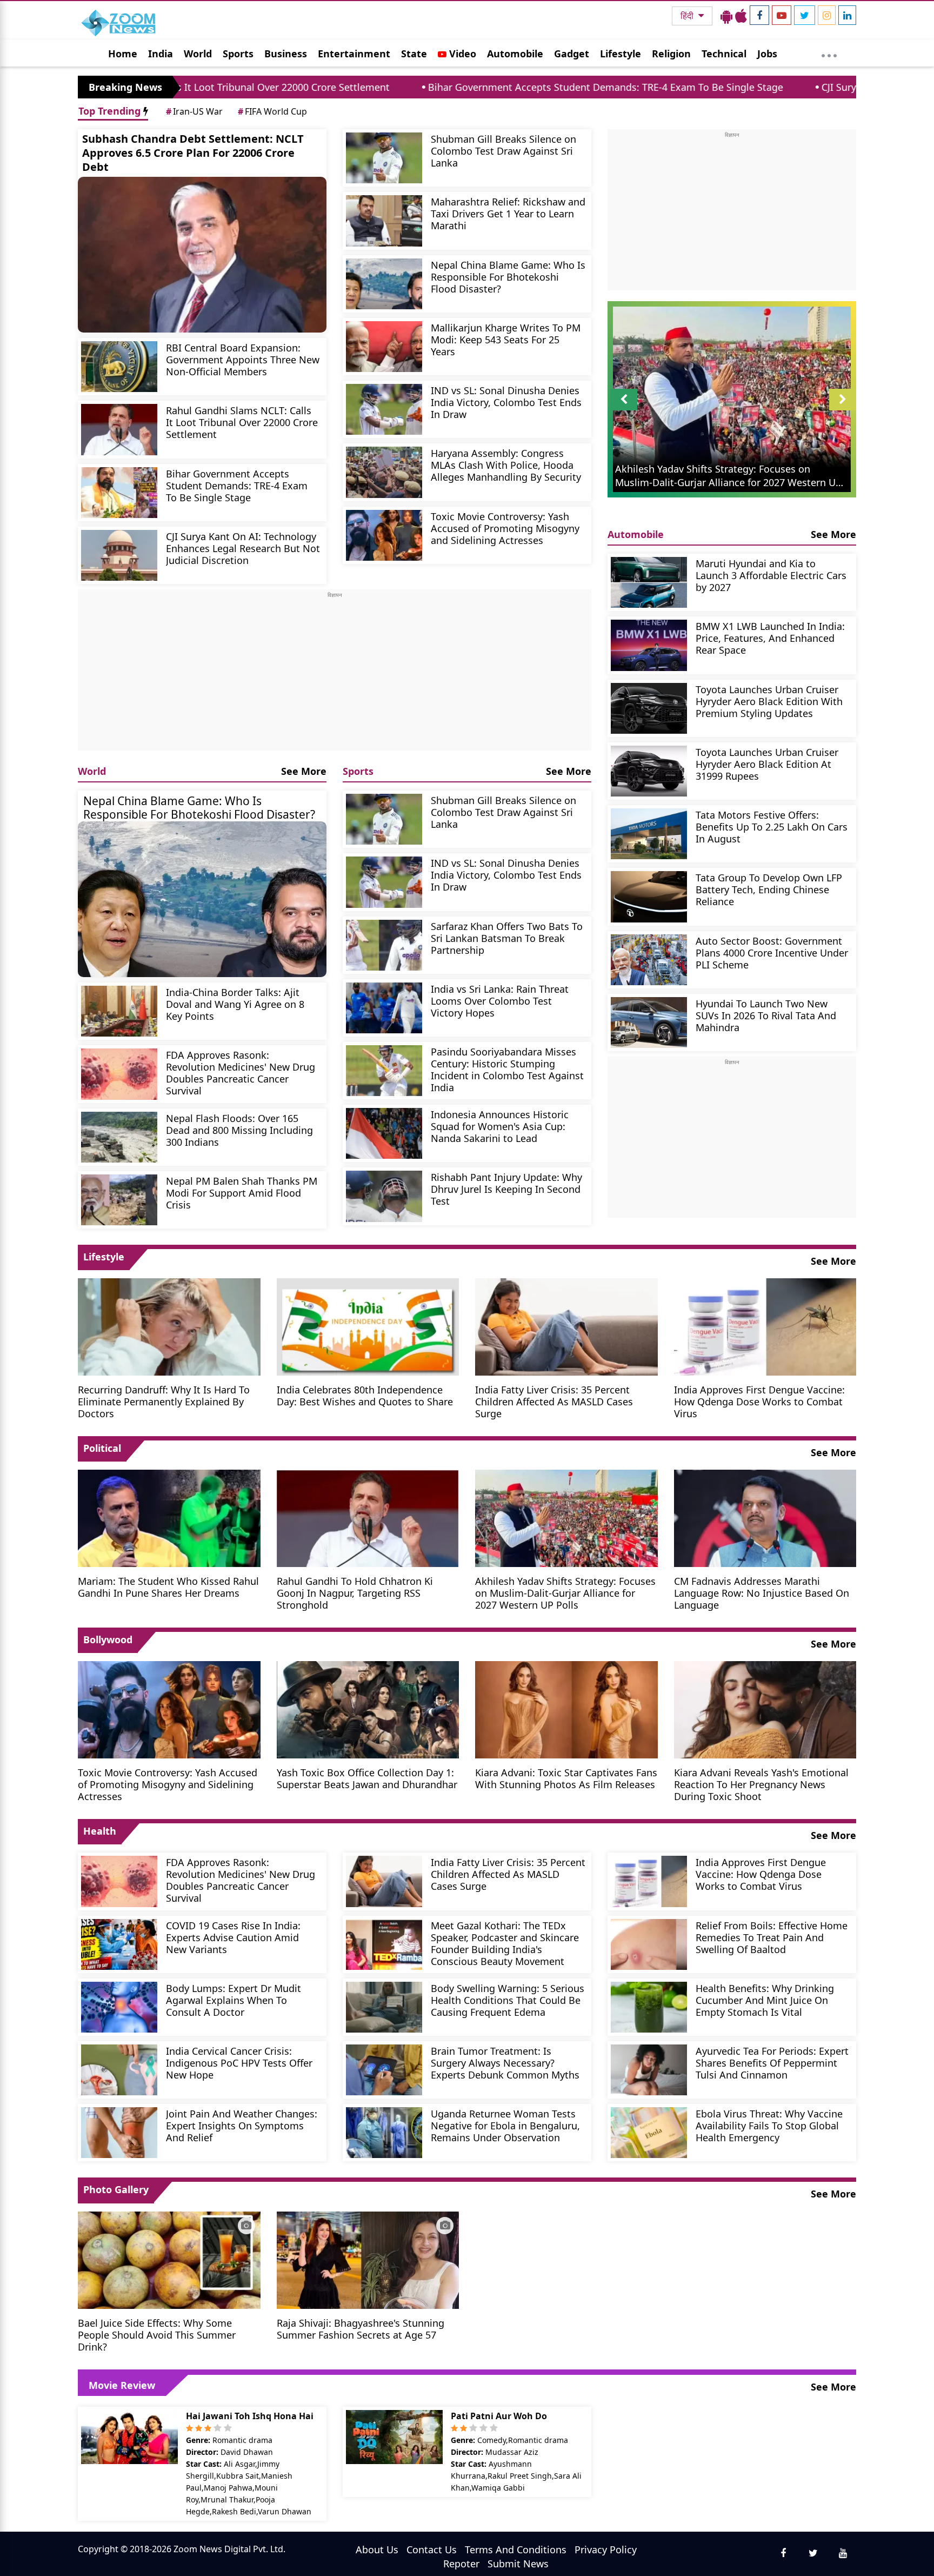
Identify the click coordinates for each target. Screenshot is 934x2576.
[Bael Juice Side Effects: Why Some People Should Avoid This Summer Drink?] (169, 2259)
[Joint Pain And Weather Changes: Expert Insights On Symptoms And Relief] (119, 2133)
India (161, 54)
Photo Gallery (116, 2189)
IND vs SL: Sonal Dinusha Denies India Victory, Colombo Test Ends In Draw (506, 402)
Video (461, 54)
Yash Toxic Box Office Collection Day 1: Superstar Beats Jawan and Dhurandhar (367, 1778)
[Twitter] (805, 15)
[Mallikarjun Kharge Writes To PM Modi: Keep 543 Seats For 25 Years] (384, 347)
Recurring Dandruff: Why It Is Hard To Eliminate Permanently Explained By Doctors (164, 1401)
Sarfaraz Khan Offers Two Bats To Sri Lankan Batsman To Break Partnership (507, 938)
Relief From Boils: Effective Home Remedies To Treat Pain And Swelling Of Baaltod (772, 1937)
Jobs (767, 54)
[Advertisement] (335, 675)
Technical (724, 54)
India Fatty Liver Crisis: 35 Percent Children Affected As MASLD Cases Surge (554, 1401)
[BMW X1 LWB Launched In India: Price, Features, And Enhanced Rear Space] (649, 645)
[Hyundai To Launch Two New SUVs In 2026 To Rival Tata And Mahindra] (649, 1023)
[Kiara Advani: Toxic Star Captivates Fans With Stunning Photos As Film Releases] (566, 1709)
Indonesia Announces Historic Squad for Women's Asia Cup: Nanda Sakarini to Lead (500, 1126)
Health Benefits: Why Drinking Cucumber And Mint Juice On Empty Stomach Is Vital (765, 2000)
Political (102, 1448)
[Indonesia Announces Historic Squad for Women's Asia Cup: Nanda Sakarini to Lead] (384, 1133)
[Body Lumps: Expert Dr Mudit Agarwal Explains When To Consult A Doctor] (119, 2007)
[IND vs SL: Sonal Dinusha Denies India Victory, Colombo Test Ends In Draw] (384, 409)
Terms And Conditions (516, 2550)
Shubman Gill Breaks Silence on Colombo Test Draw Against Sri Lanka (503, 151)
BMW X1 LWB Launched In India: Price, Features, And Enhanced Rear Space (770, 638)
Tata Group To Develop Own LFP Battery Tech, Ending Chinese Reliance (769, 889)
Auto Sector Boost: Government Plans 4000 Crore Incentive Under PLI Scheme (772, 952)
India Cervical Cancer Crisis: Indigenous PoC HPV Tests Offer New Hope (239, 2063)
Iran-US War (194, 111)
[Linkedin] (847, 15)
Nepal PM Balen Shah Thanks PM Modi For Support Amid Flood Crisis (242, 1193)
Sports (238, 54)
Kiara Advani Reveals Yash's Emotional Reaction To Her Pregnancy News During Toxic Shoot (761, 1784)
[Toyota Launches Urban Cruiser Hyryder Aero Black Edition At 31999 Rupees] (649, 771)
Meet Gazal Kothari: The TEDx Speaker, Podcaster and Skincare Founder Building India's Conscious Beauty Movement (505, 1943)
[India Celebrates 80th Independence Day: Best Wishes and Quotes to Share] (368, 1326)
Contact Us (432, 2550)
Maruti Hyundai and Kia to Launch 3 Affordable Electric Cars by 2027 (771, 575)
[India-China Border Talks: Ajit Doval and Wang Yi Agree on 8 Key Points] (119, 1011)
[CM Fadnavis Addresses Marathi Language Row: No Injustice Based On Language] (765, 1517)
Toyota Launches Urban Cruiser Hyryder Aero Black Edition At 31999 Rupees (767, 764)
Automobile (515, 54)
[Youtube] (782, 15)
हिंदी (688, 16)
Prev (624, 410)
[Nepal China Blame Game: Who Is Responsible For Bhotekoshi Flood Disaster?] (384, 284)
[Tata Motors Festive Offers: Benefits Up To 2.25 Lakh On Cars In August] (649, 834)
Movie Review (122, 2385)
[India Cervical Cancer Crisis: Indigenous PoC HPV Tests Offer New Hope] (119, 2070)
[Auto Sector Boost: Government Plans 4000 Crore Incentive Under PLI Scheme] (649, 960)
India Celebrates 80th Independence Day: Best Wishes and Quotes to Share (365, 1395)
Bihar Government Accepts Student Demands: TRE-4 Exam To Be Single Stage (460, 87)
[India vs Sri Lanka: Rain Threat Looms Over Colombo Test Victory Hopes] (384, 1008)
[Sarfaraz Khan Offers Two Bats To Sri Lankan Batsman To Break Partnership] (384, 945)
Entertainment (354, 54)
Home (123, 54)
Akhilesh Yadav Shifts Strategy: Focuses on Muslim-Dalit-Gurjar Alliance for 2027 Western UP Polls (565, 1593)
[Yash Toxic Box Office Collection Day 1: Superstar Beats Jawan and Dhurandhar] (368, 1709)
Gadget (572, 54)
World (198, 54)
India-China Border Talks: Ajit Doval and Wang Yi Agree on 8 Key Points (235, 1004)
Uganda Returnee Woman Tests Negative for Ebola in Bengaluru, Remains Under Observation (505, 2125)
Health (100, 1831)
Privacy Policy (606, 2550)
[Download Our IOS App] (741, 16)
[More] (829, 53)
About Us (377, 2550)
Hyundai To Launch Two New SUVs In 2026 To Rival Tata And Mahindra (766, 1015)
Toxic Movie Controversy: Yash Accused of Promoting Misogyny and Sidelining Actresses (505, 528)
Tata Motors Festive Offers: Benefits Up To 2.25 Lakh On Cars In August (772, 826)
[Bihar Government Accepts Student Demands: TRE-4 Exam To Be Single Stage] (119, 493)
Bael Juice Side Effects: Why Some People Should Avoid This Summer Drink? (157, 2335)
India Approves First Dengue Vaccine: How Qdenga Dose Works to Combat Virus (759, 1401)
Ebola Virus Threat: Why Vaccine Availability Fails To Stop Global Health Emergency (769, 2125)
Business (286, 54)
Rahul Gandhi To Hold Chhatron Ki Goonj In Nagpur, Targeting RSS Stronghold (355, 1593)
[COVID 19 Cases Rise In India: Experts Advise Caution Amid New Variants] (119, 1944)
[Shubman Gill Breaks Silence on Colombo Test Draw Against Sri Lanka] (384, 158)
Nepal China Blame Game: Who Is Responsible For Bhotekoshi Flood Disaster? (508, 277)
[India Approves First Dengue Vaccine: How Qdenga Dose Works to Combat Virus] (765, 1326)
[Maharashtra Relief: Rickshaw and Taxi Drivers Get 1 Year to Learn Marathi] (384, 221)
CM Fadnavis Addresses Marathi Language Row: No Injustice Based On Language (762, 1593)
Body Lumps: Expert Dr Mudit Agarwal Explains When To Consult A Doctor (234, 2000)
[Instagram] (827, 15)
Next (843, 410)
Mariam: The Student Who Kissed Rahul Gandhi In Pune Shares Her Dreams (168, 1587)
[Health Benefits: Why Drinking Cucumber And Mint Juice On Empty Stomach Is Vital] (649, 2007)
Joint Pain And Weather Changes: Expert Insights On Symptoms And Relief (242, 2125)
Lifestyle (621, 54)
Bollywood (108, 1639)
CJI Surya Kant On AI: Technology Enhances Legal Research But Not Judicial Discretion (243, 548)
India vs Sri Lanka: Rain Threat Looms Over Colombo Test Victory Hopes (500, 1001)
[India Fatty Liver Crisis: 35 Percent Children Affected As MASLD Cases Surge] (566, 1326)
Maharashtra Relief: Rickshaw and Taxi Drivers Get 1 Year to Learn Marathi (508, 213)
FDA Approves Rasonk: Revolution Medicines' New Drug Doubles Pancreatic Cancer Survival (241, 1073)
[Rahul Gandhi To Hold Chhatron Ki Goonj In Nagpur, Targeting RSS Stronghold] (368, 1517)
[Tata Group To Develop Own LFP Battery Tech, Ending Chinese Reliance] (649, 897)
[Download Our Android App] (726, 16)
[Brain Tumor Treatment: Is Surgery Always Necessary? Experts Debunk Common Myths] (384, 2070)
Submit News (518, 2564)
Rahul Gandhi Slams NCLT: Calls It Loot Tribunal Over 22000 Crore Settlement (242, 422)
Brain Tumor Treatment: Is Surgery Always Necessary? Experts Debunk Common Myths (505, 2063)
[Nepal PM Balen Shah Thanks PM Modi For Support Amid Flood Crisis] (119, 1200)
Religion (671, 54)
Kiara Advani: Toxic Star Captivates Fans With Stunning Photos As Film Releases (566, 1778)
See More (304, 771)
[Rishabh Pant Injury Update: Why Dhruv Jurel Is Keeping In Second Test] (384, 1196)
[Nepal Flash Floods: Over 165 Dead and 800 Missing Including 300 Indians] (119, 1137)
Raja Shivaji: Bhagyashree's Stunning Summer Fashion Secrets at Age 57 (361, 2329)
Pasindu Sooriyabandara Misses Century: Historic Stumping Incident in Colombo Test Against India (507, 1069)
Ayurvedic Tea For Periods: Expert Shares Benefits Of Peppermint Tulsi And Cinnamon (772, 2063)
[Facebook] (759, 15)
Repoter (461, 2564)
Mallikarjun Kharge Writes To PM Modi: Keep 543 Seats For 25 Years (506, 339)
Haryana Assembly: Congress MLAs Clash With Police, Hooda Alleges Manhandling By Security (506, 465)
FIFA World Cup (272, 111)
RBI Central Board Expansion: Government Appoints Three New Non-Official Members (243, 359)
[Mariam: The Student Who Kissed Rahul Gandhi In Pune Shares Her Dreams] (169, 1517)
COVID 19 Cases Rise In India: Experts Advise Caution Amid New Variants (233, 1937)
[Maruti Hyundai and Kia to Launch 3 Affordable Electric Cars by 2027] (649, 582)
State (414, 54)
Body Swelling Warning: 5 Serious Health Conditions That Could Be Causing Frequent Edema (508, 2000)
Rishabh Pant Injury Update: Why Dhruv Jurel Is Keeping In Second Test (506, 1189)
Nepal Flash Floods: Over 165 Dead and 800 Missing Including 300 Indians (239, 1130)
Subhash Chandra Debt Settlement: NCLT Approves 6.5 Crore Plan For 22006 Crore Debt (193, 153)
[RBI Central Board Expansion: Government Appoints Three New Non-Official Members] (119, 367)
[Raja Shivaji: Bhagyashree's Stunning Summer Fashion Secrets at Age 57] (368, 2259)
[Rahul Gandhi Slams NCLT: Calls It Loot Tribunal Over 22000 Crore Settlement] (119, 429)
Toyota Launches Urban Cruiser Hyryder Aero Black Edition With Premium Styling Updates (769, 701)
